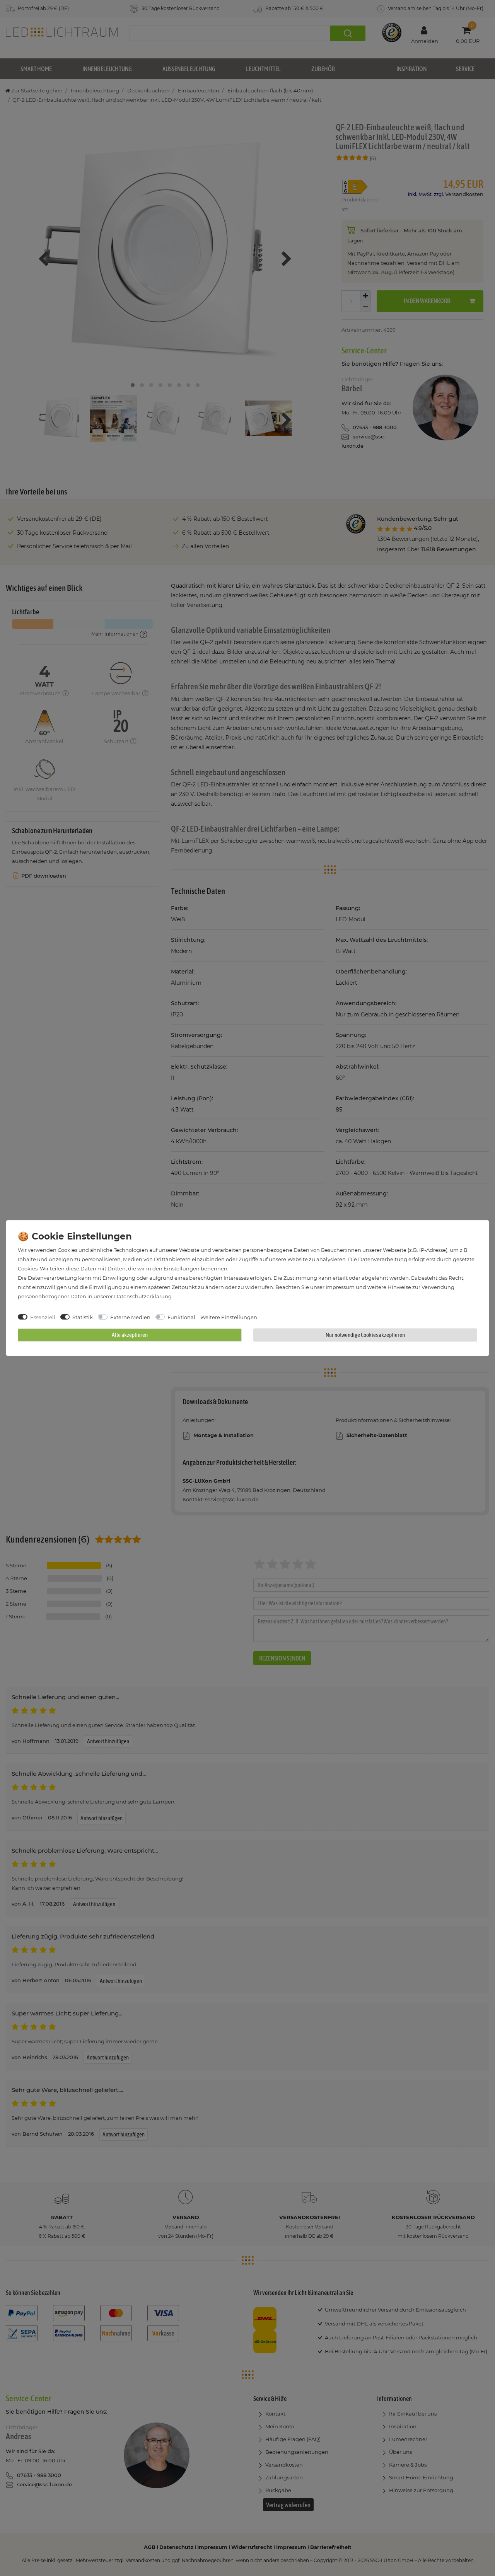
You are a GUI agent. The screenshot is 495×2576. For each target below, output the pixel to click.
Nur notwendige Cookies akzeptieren (365, 1335)
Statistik (83, 1317)
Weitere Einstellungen (229, 1317)
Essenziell (43, 1317)
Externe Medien (130, 1317)
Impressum (340, 1287)
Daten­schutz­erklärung (143, 1296)
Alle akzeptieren (130, 1335)
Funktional (181, 1317)
